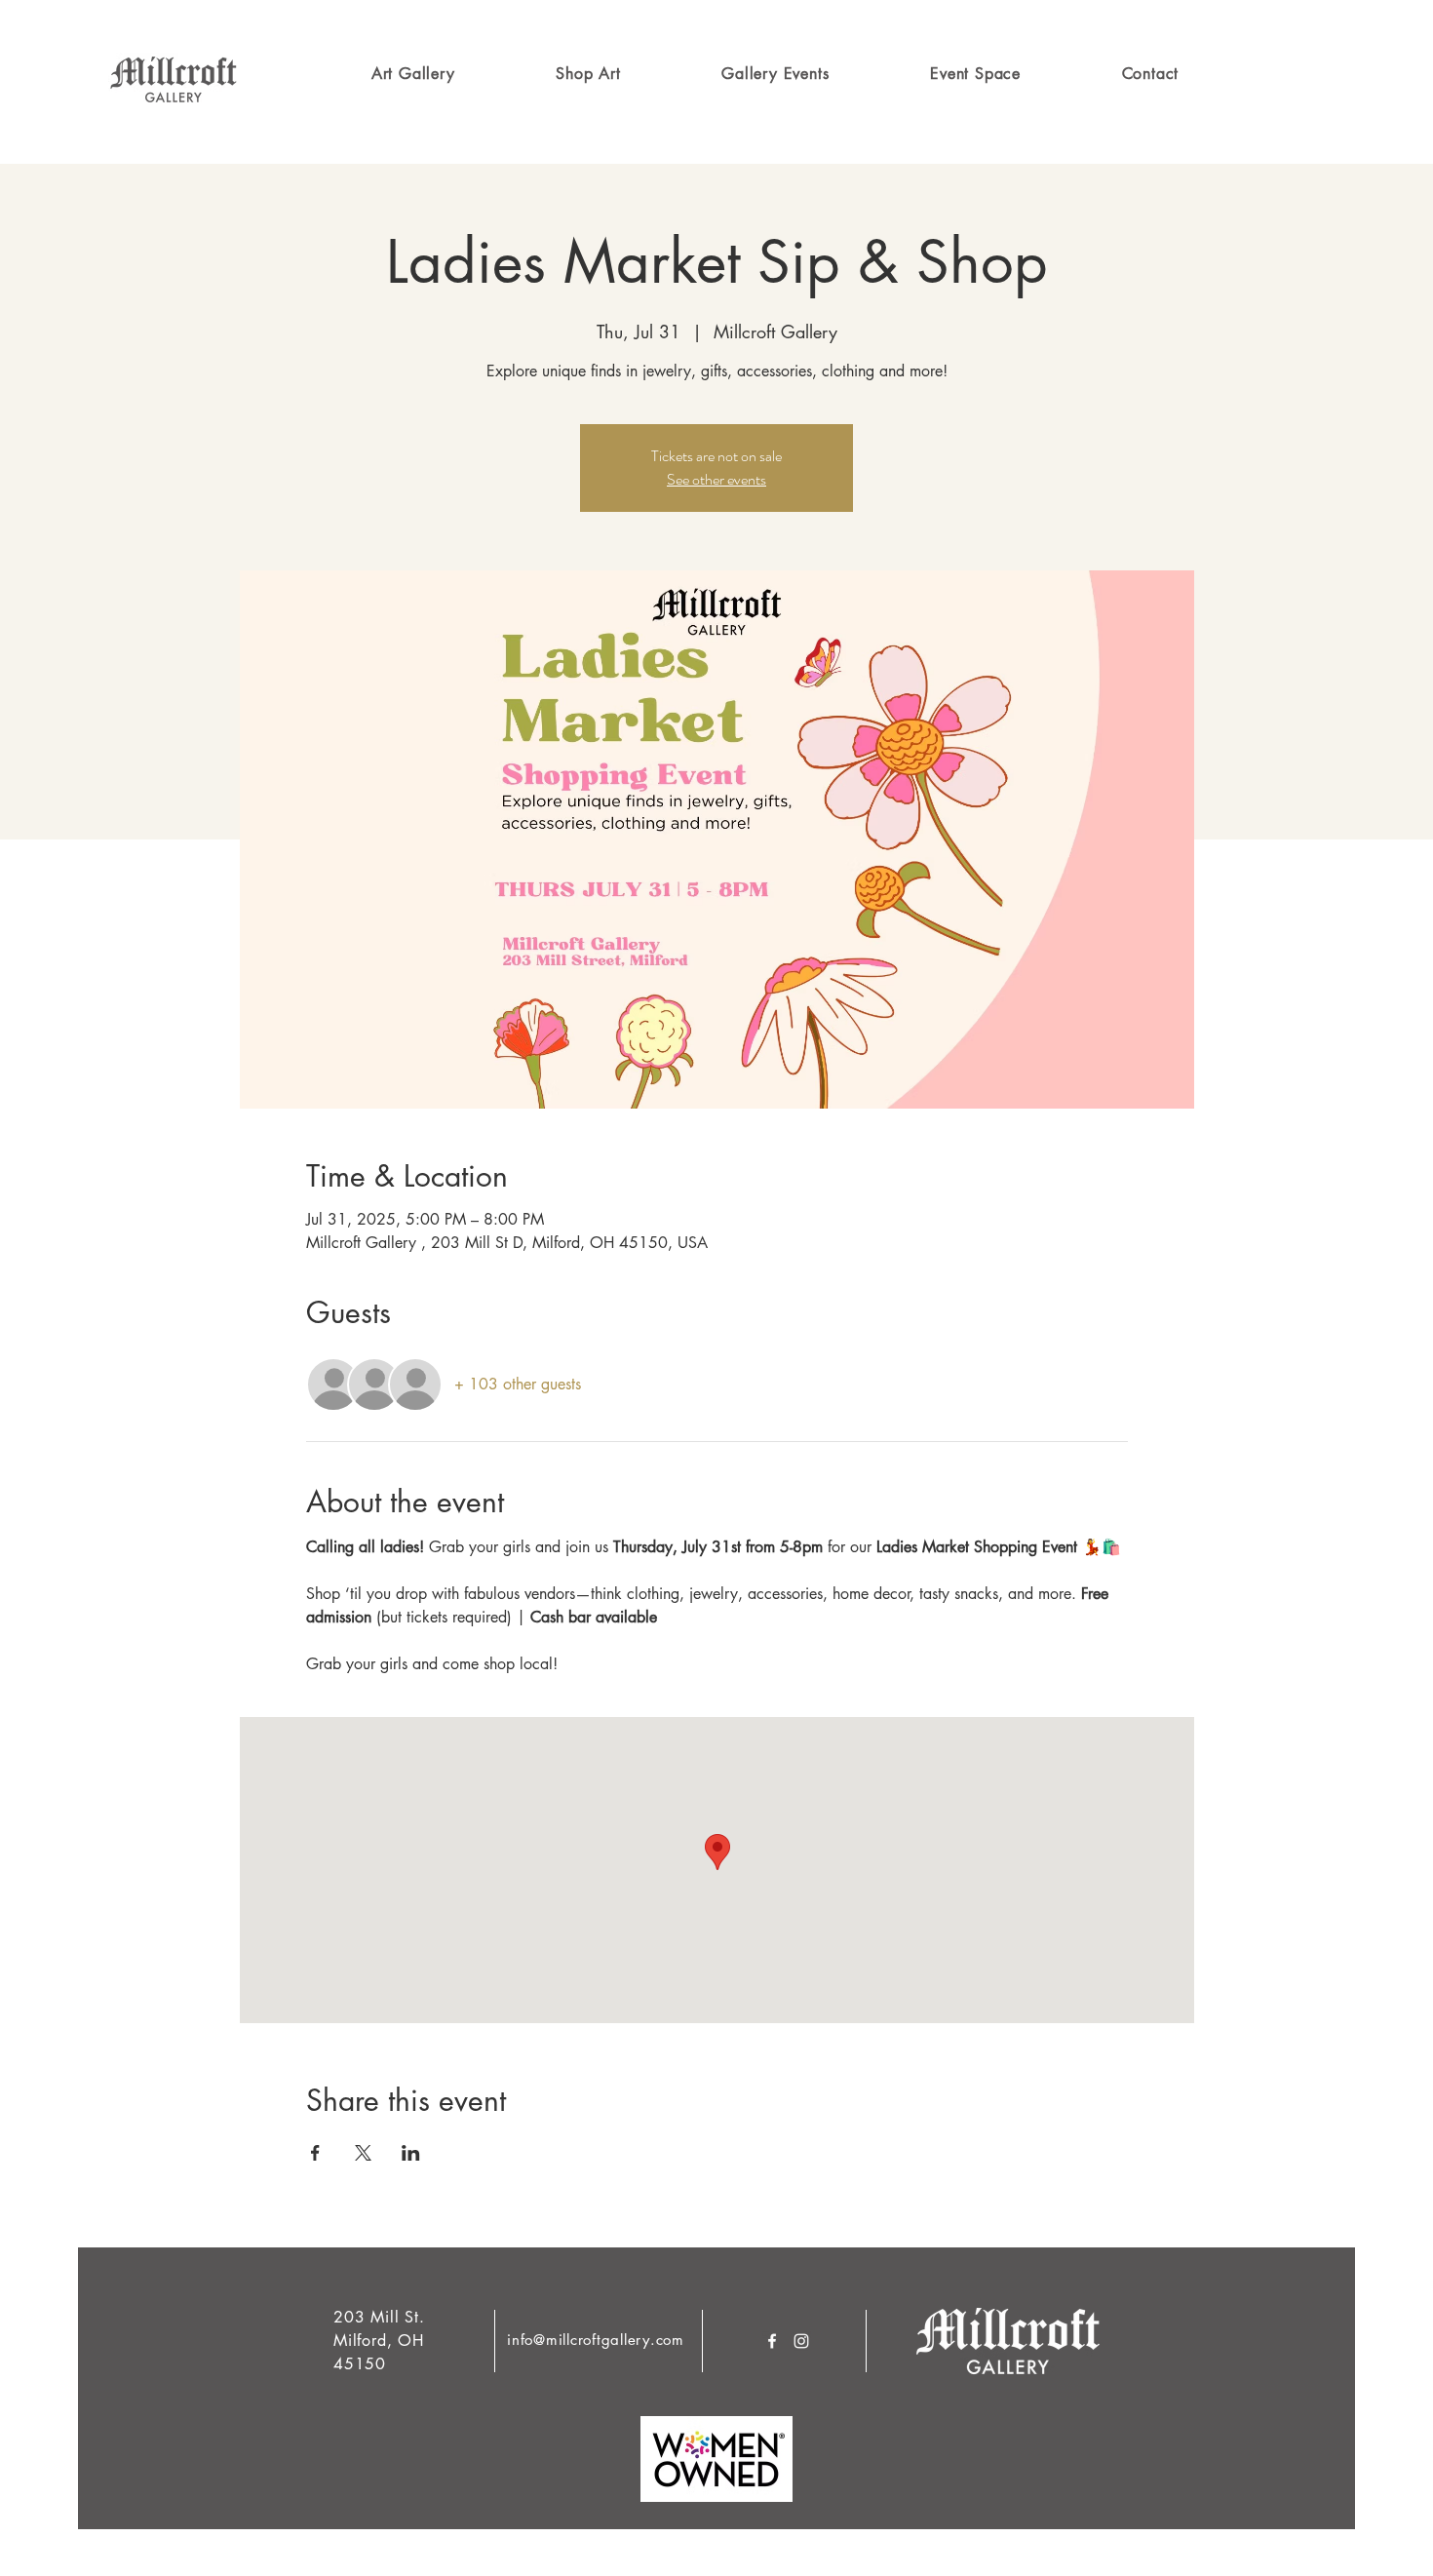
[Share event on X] (363, 2153)
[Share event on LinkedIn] (411, 2153)
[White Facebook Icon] (772, 2341)
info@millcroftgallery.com (596, 2340)
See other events (716, 479)
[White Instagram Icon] (801, 2341)
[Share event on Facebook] (315, 2153)
